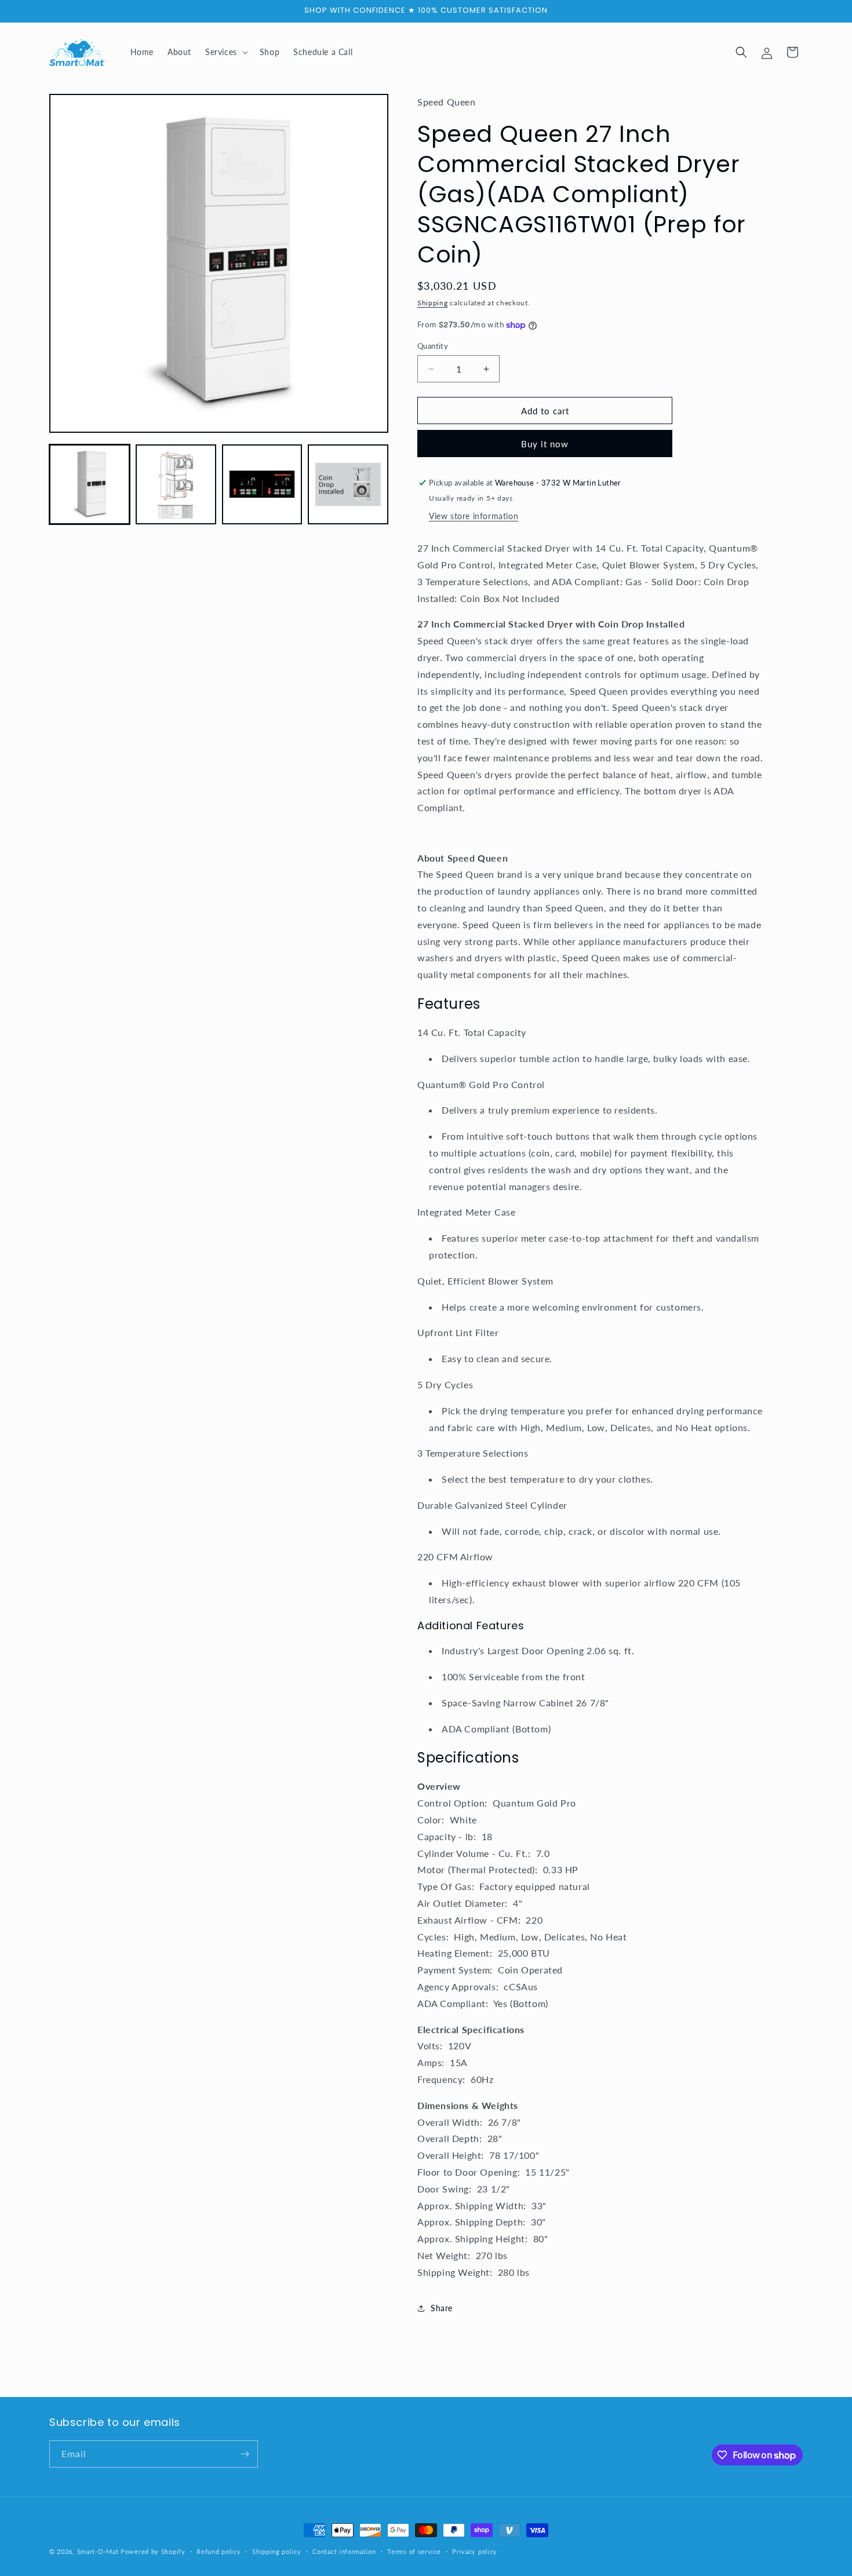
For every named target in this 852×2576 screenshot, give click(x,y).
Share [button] (442, 2308)
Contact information (344, 2551)
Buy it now (545, 444)
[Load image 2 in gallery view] (176, 485)
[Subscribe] (245, 2454)
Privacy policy (475, 2551)
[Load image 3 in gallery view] (262, 485)
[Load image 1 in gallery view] (90, 485)
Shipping (433, 303)
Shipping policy (277, 2551)
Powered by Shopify (153, 2551)
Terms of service (414, 2551)
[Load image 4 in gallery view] (348, 485)
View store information (474, 516)
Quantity (433, 346)
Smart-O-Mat (98, 2551)
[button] (225, 52)
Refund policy (219, 2551)
